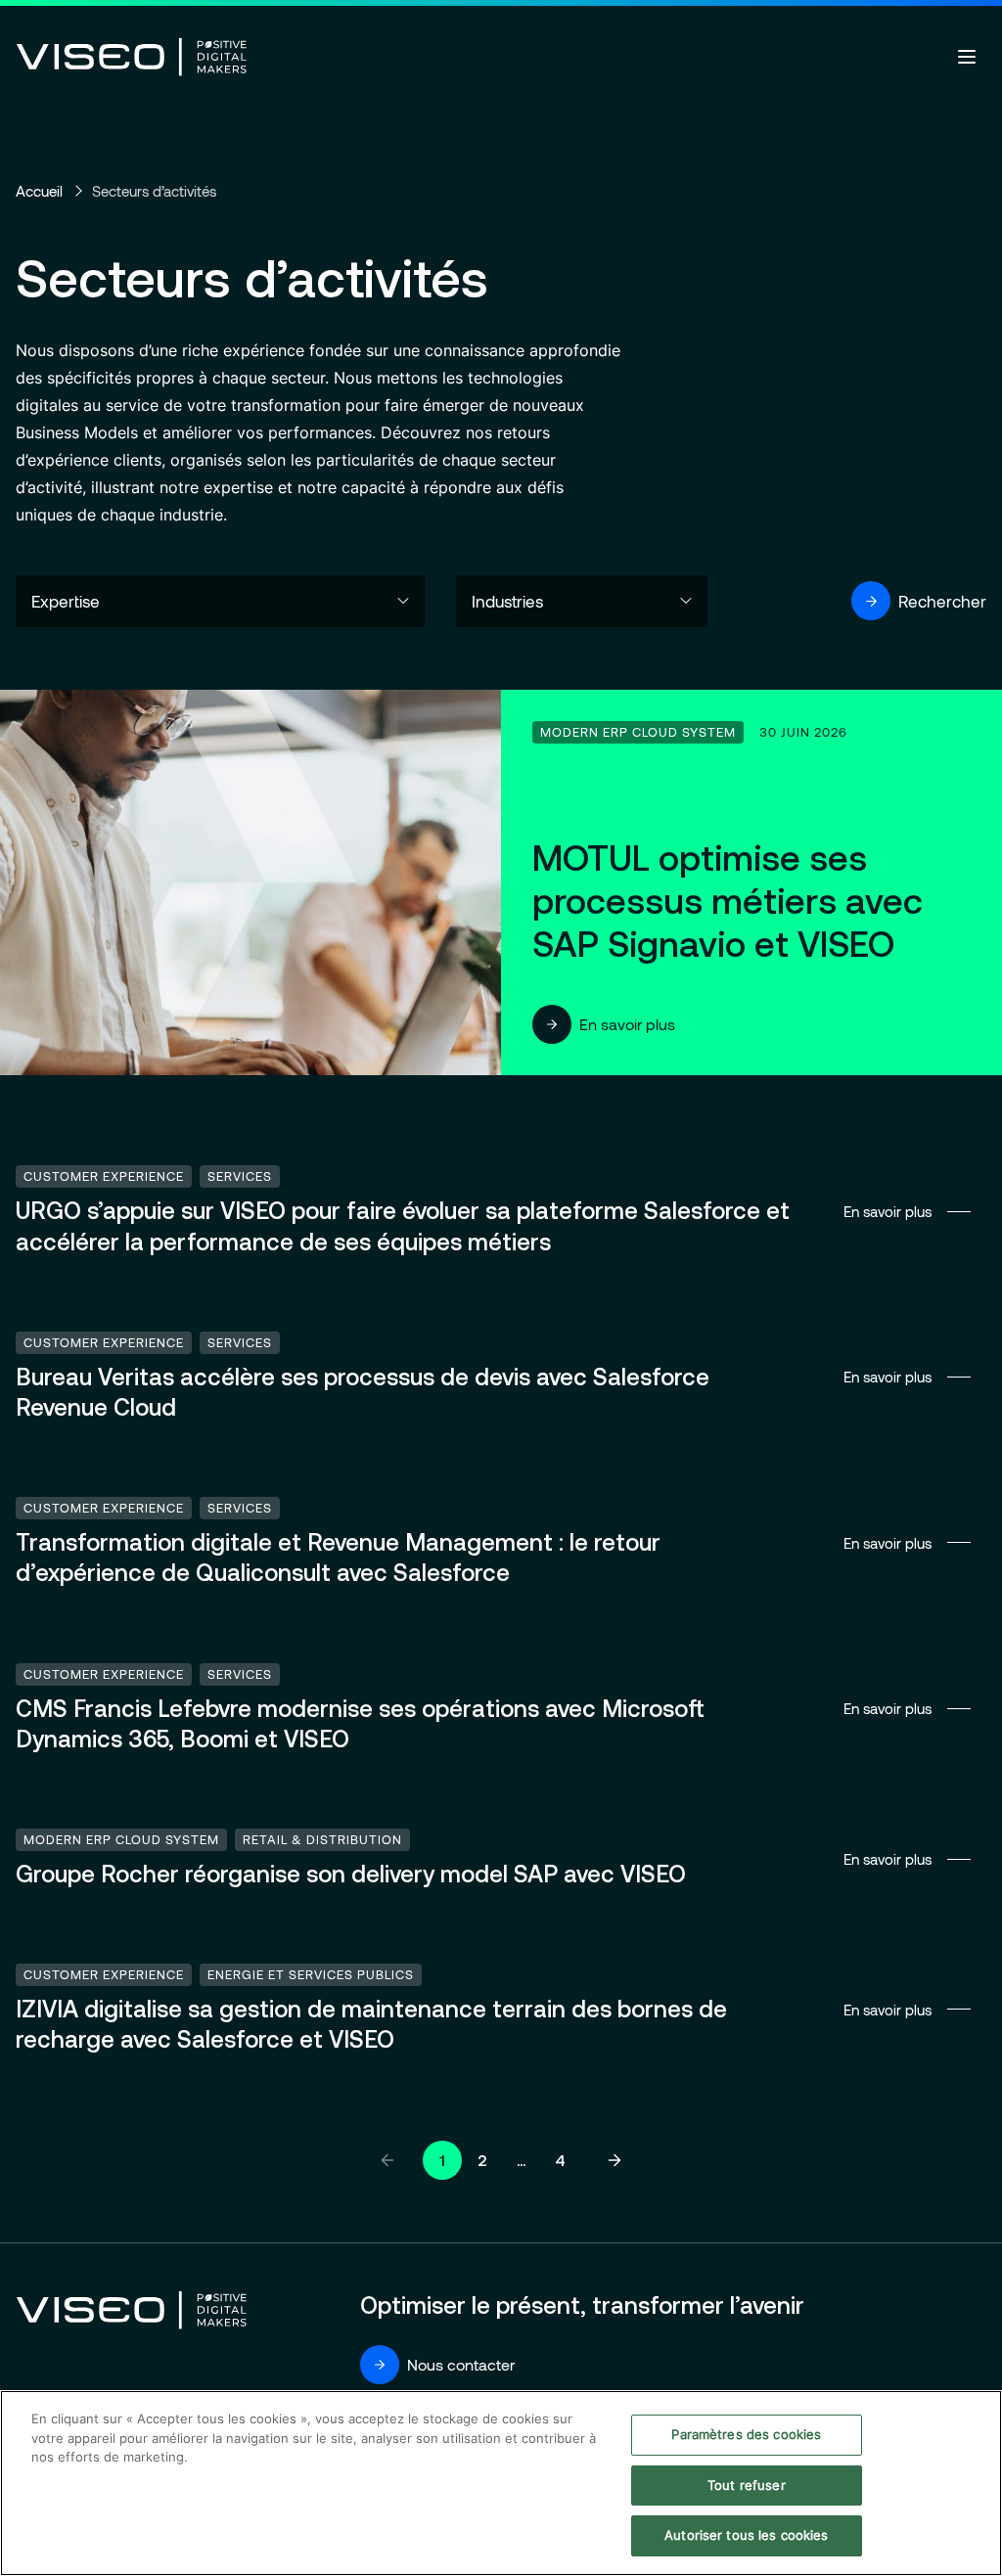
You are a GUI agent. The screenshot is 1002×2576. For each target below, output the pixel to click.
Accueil (39, 191)
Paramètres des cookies (746, 2434)
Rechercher (942, 601)
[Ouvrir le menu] (967, 57)
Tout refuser (747, 2485)
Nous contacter (461, 2364)
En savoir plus (627, 1024)
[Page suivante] (615, 2160)
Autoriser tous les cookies (746, 2535)
